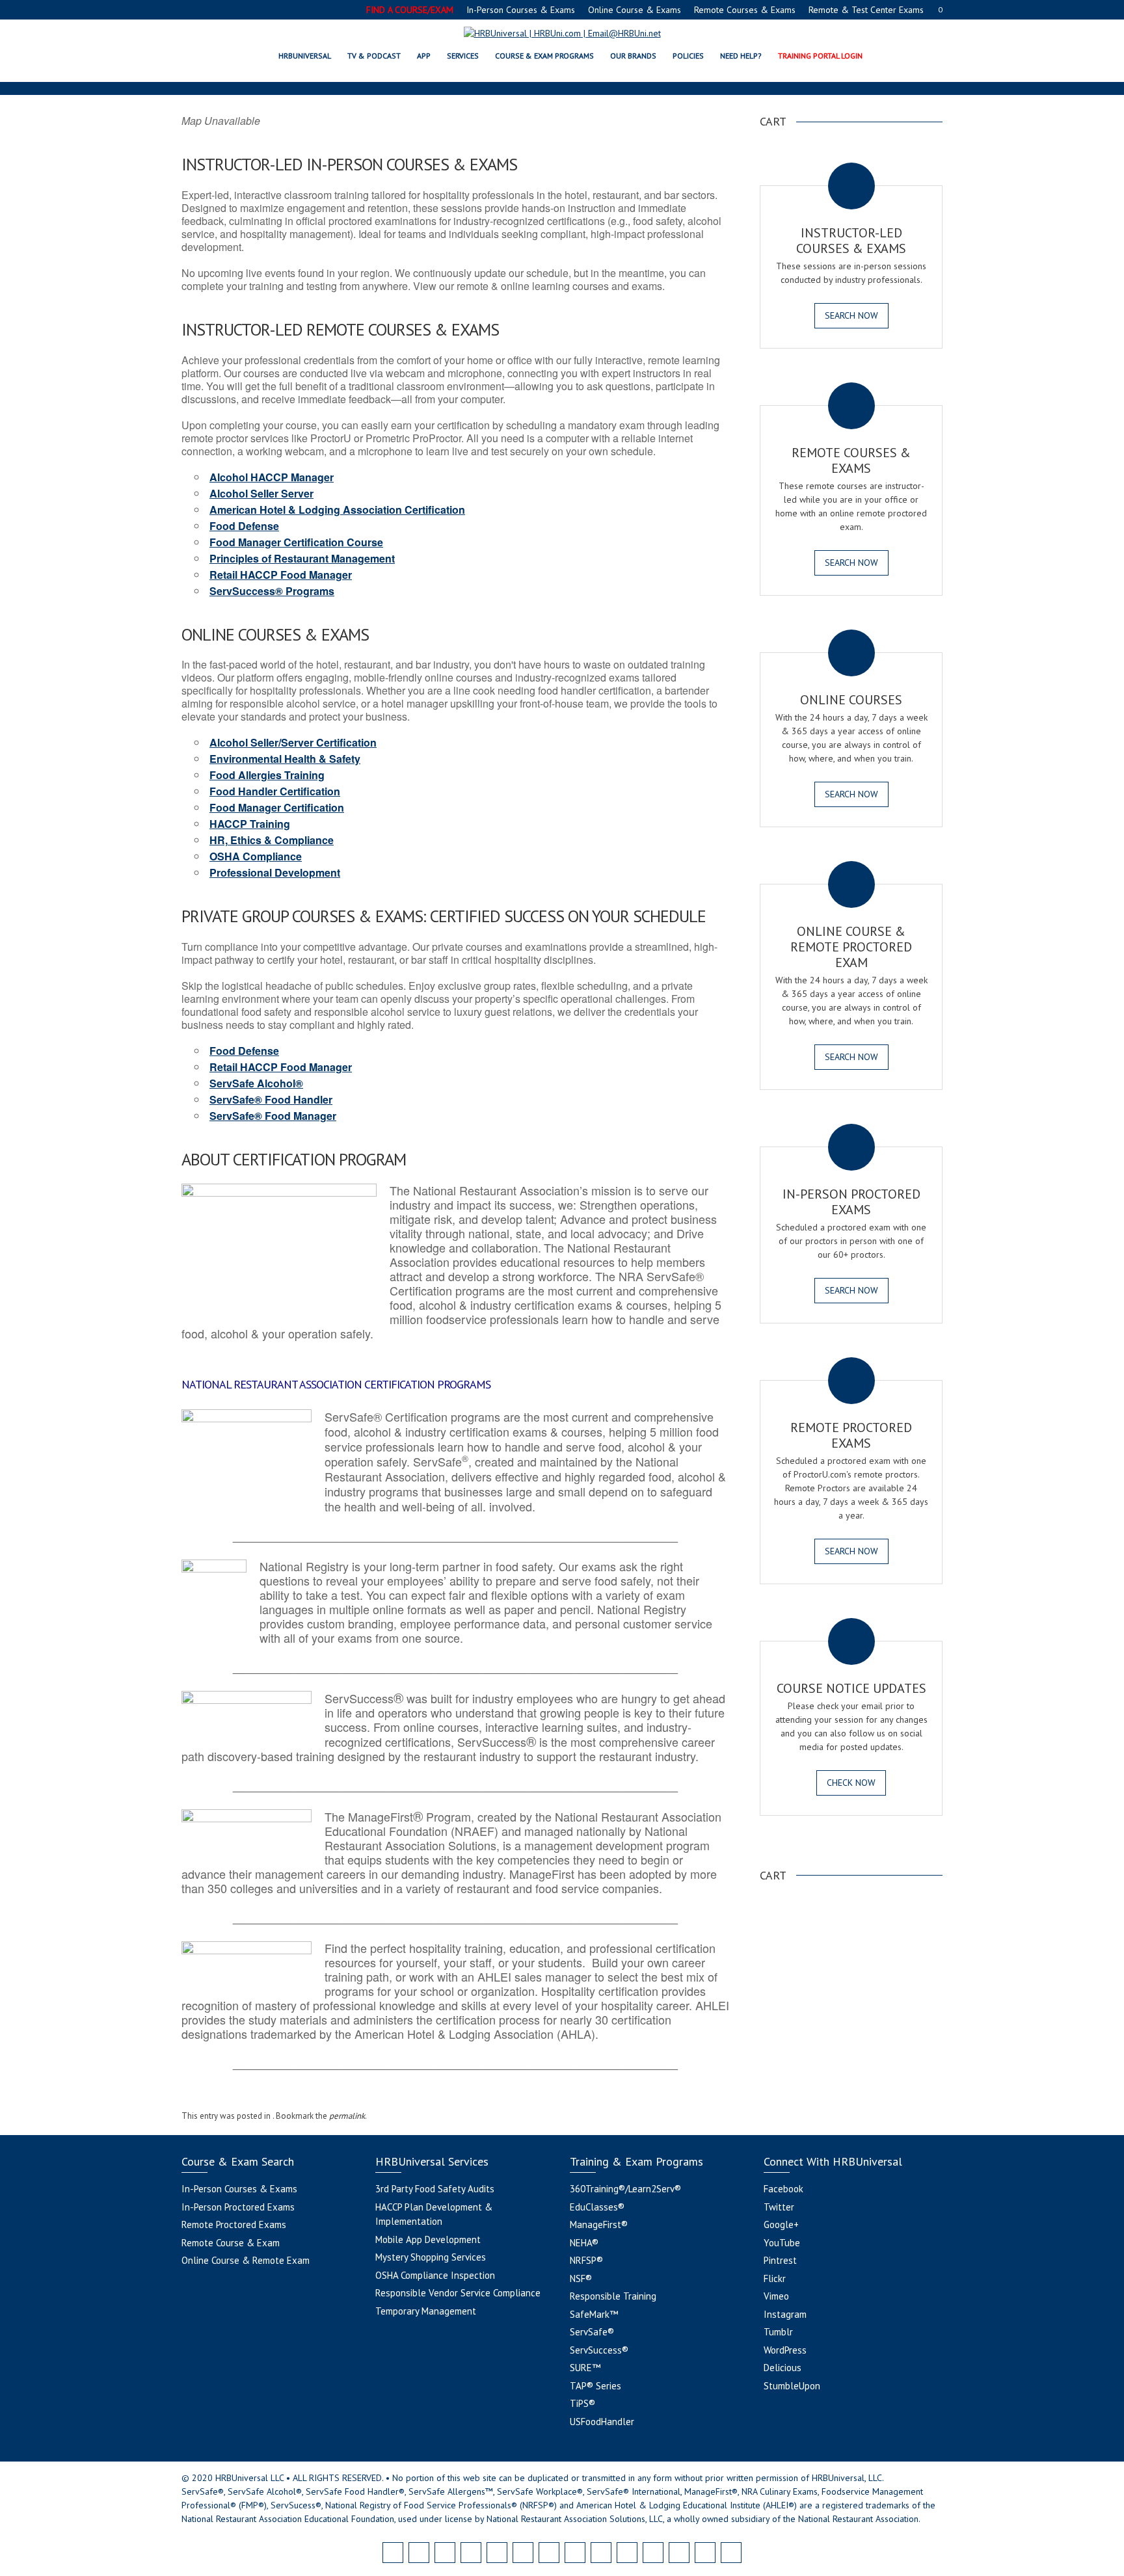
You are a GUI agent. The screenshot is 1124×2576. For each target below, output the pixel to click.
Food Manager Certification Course (296, 542)
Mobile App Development (428, 2239)
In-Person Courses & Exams (521, 10)
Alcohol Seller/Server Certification (293, 742)
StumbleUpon (792, 2386)
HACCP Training (250, 824)
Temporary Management (426, 2311)
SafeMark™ (594, 2314)
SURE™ (585, 2368)
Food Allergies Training (267, 775)
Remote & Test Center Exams (866, 10)
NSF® (581, 2278)
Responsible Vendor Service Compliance (458, 2293)
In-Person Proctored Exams (238, 2207)
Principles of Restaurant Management (302, 558)
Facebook (783, 2189)
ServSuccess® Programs (272, 591)
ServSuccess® (599, 2350)
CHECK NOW (851, 1783)
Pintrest (780, 2260)
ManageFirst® (599, 2224)
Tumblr (778, 2332)
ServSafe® (592, 2332)
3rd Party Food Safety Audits (435, 2189)
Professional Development (275, 872)
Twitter (779, 2207)
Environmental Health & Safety (285, 759)
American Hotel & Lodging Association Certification (337, 510)
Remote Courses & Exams (745, 10)
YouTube (782, 2243)
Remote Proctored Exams (234, 2224)
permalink (347, 2116)
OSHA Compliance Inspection (435, 2275)
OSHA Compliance (256, 856)
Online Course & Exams (635, 10)
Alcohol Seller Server (261, 493)
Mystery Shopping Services (431, 2257)
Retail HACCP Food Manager (281, 575)
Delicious (783, 2368)
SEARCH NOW (851, 315)
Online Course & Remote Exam (246, 2260)
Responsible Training (613, 2296)
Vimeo (776, 2296)
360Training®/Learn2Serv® (625, 2189)
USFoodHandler (602, 2422)
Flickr (775, 2278)
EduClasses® (597, 2207)
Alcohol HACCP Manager (272, 477)
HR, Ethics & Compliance (272, 840)
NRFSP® (586, 2260)
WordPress (785, 2350)
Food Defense (244, 526)
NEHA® (584, 2243)
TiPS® (582, 2403)
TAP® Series (595, 2386)
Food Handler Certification (275, 791)
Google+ (781, 2224)
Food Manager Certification (277, 807)
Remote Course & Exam (231, 2243)
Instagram (785, 2314)
